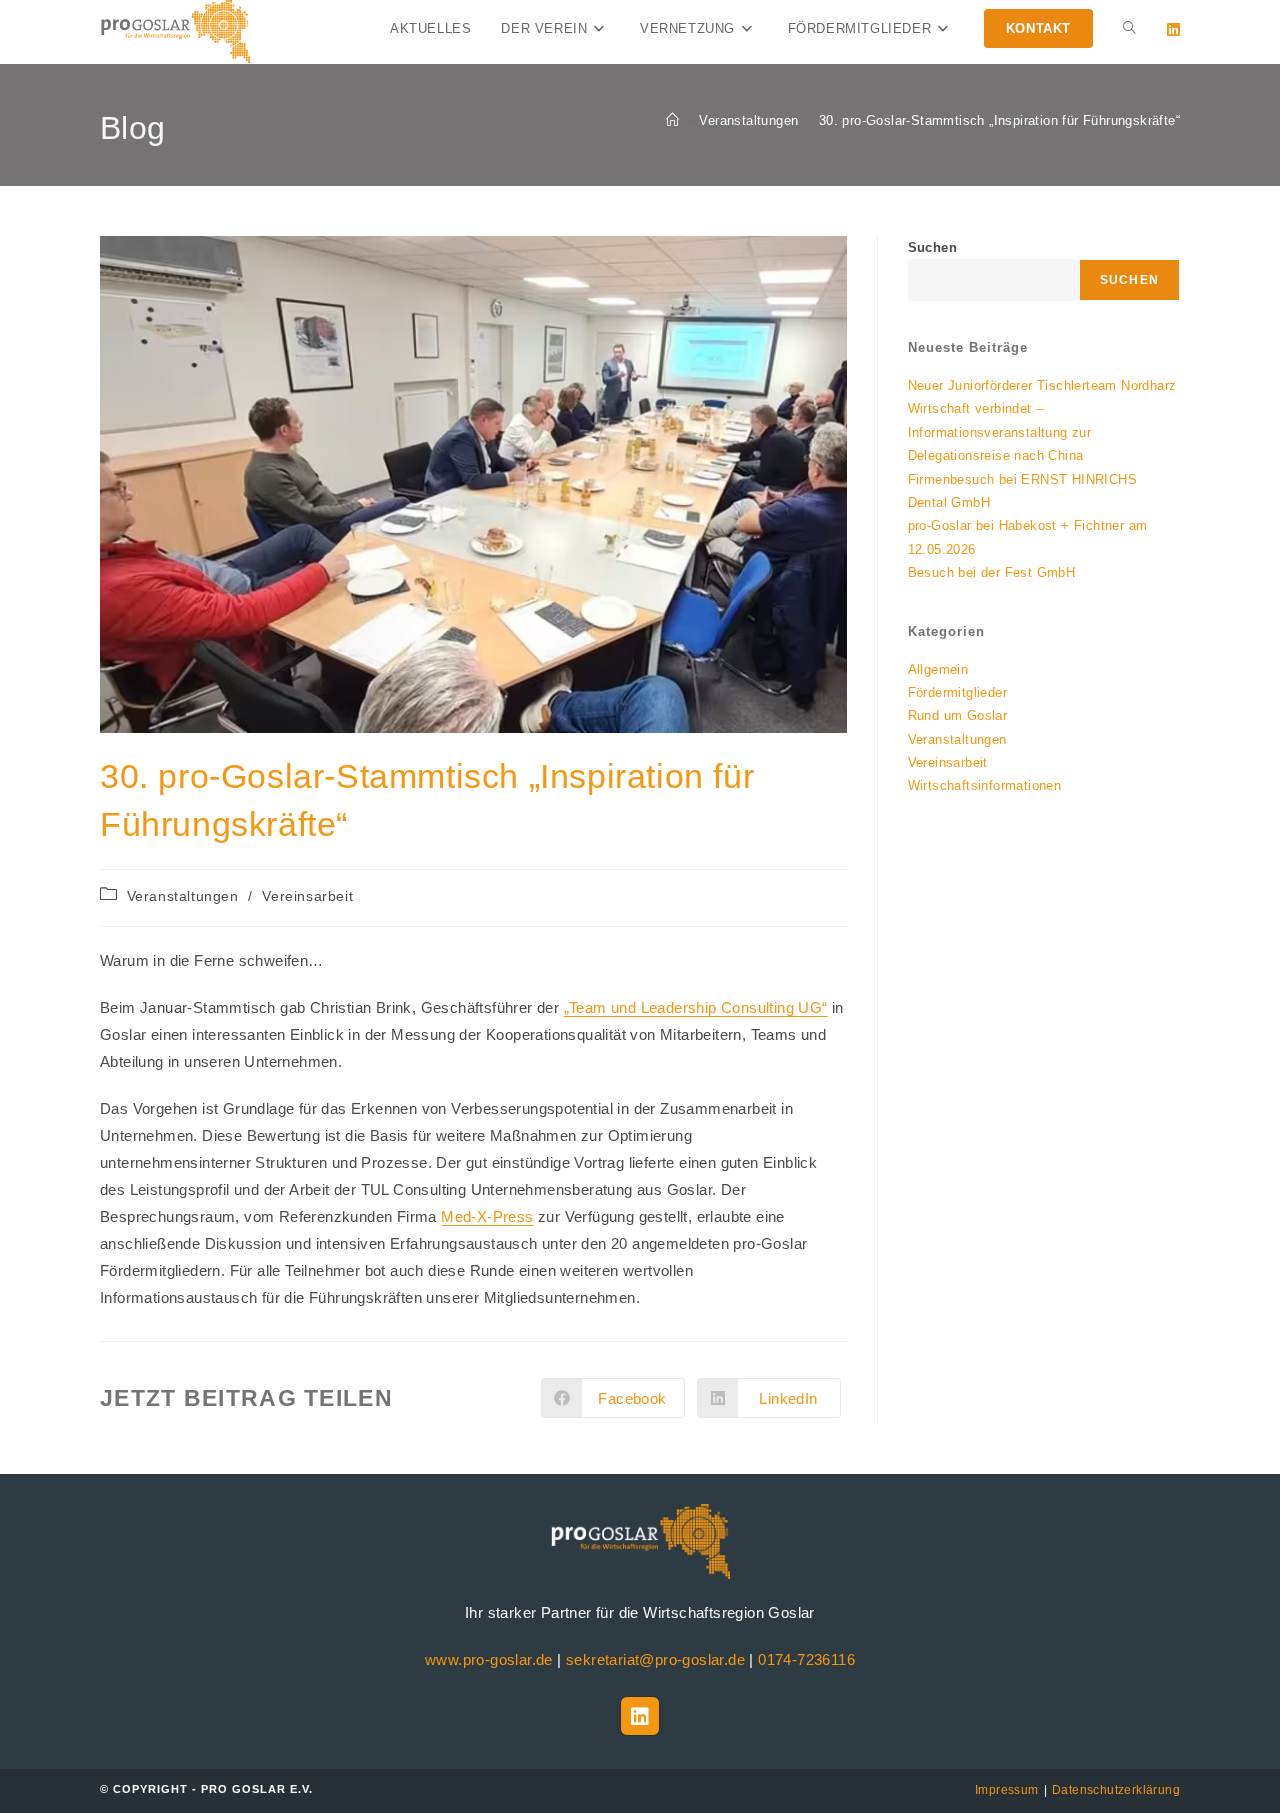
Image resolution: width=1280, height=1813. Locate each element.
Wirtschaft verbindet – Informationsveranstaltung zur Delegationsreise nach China (1000, 432)
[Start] (672, 120)
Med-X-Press (487, 1216)
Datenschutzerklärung (1116, 1790)
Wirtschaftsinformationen (985, 785)
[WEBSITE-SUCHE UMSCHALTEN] (1129, 29)
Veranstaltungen (183, 896)
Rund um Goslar (958, 715)
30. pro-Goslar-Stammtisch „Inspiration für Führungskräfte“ (999, 120)
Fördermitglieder (957, 692)
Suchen (932, 247)
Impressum (1007, 1790)
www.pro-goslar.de (489, 1659)
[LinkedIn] (640, 1716)
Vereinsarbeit (307, 896)
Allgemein (938, 669)
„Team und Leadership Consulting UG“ (696, 1007)
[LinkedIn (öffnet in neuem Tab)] (1173, 29)
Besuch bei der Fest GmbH (992, 572)
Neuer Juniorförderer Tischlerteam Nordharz (1042, 385)
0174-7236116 (806, 1659)
